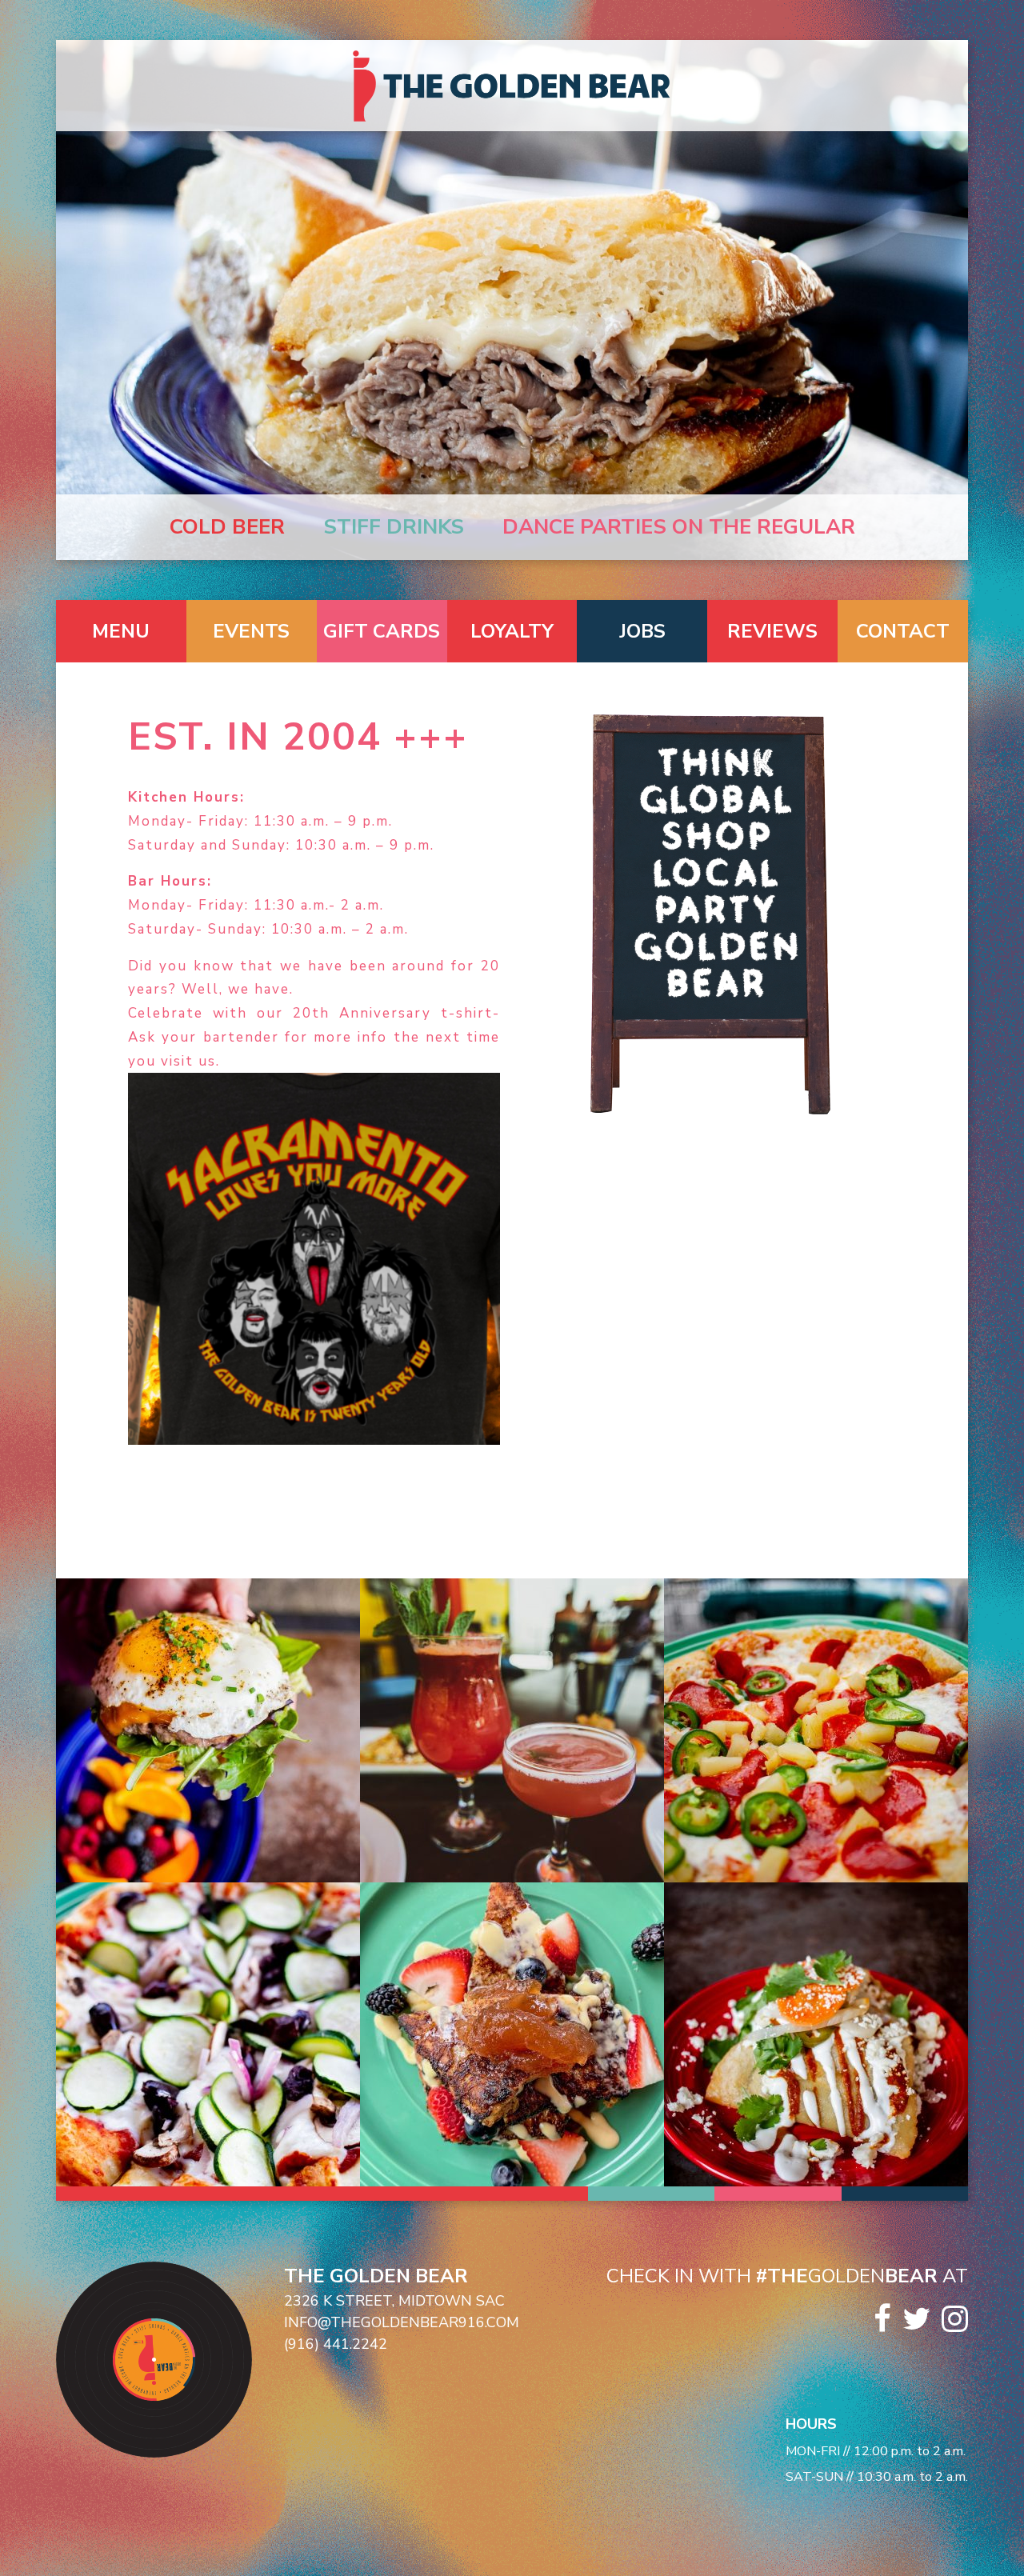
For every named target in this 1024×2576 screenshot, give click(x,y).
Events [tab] (251, 631)
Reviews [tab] (772, 631)
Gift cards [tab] (382, 631)
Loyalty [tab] (512, 631)
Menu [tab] (121, 631)
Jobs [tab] (642, 631)
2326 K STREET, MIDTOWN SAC (394, 2301)
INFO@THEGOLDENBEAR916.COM (402, 2322)
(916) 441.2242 (336, 2344)
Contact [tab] (903, 631)
